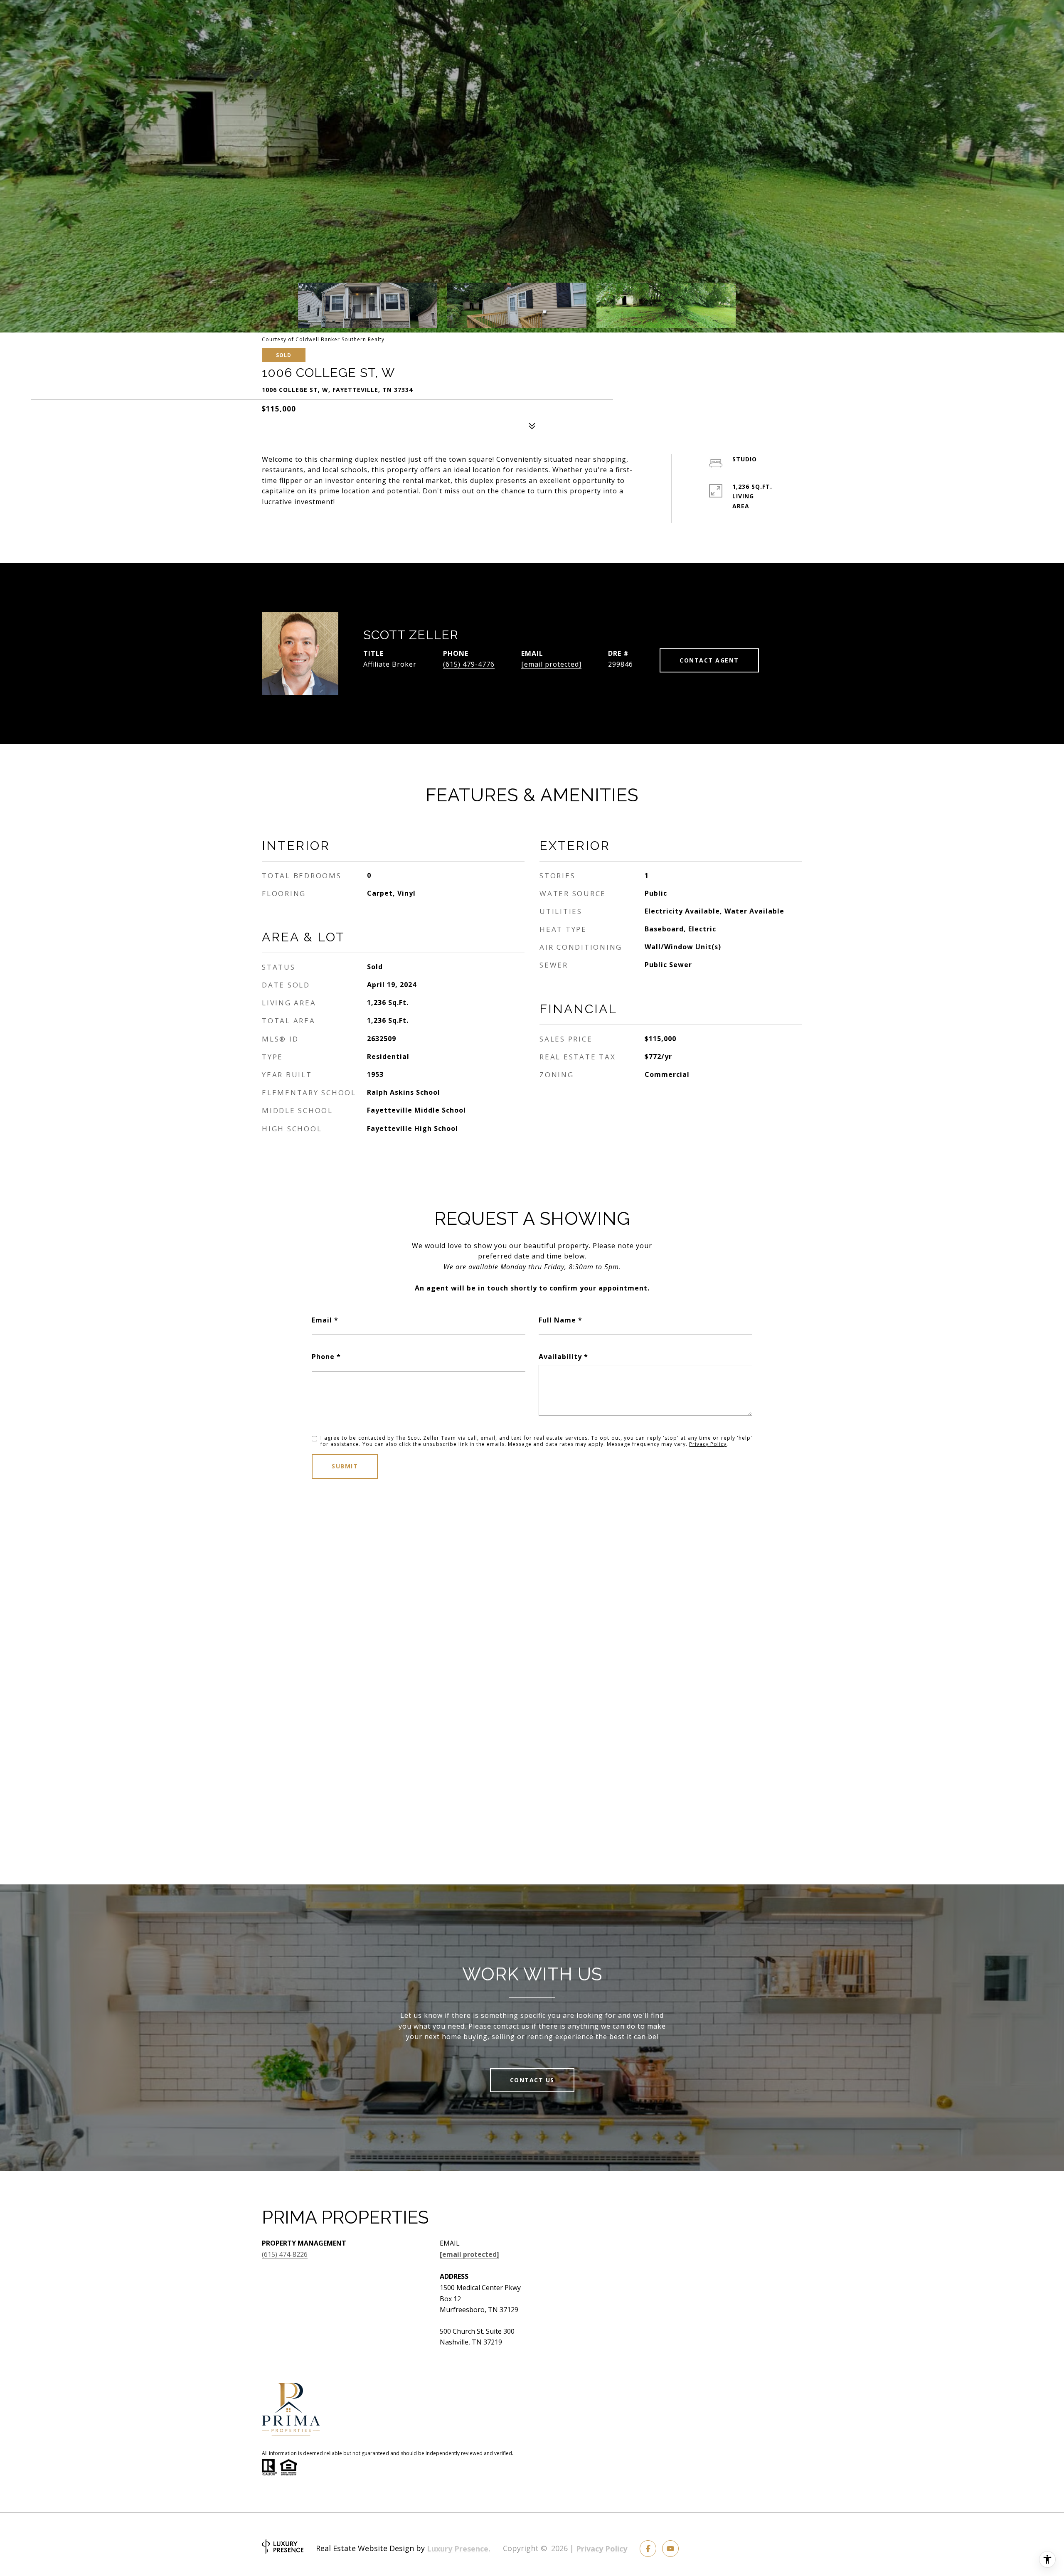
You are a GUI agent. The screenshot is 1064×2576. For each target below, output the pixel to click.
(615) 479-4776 (469, 664)
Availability (560, 1357)
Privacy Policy (708, 1444)
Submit (345, 1466)
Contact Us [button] (532, 2080)
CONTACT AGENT (709, 660)
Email (322, 1320)
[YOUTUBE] (670, 2549)
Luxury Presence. (459, 2549)
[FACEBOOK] (648, 2549)
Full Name (557, 1320)
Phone (323, 1357)
